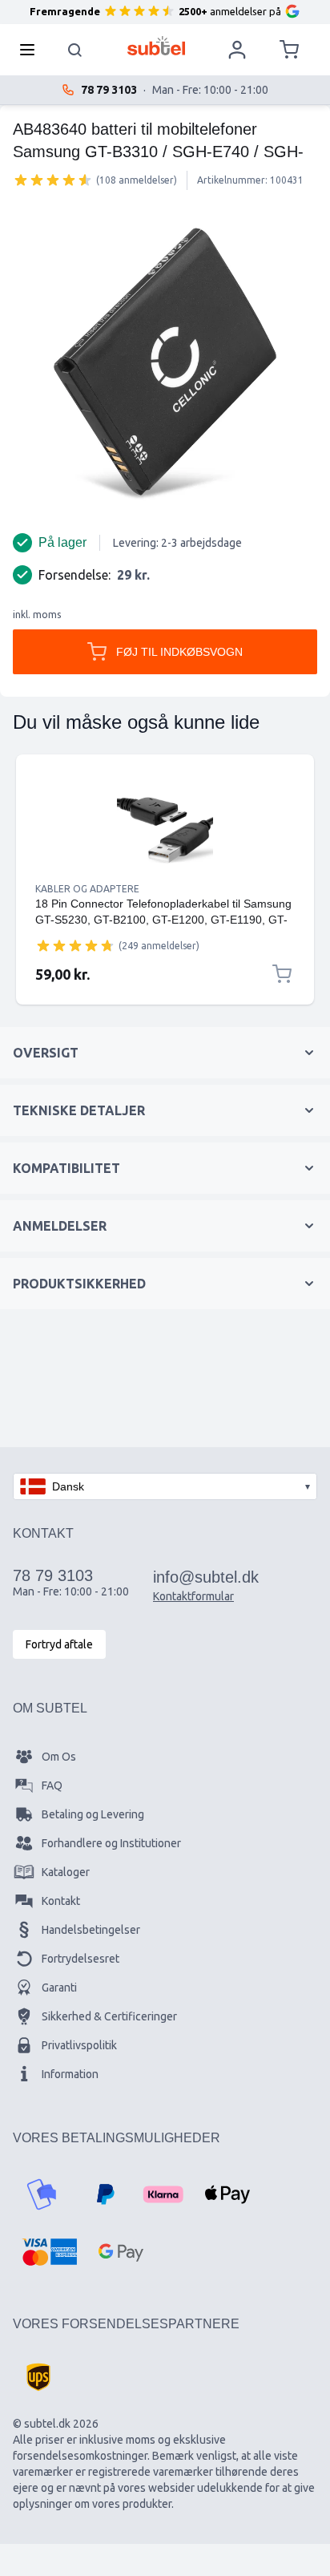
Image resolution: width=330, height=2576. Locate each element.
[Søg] (75, 50)
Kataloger (66, 1872)
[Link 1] (165, 828)
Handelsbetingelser (91, 1930)
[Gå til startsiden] (157, 46)
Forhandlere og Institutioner (111, 1843)
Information (70, 2074)
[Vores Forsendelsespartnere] (38, 2377)
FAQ (52, 1785)
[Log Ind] (237, 50)
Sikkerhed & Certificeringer (109, 2016)
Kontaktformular (193, 1596)
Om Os (59, 1757)
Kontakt (61, 1901)
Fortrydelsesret (80, 1959)
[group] (53, 180)
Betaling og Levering (93, 1814)
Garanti (59, 1988)
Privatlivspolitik (79, 2045)
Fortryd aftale (59, 1644)
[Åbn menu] (32, 50)
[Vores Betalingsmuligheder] (42, 2194)
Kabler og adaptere (87, 889)
